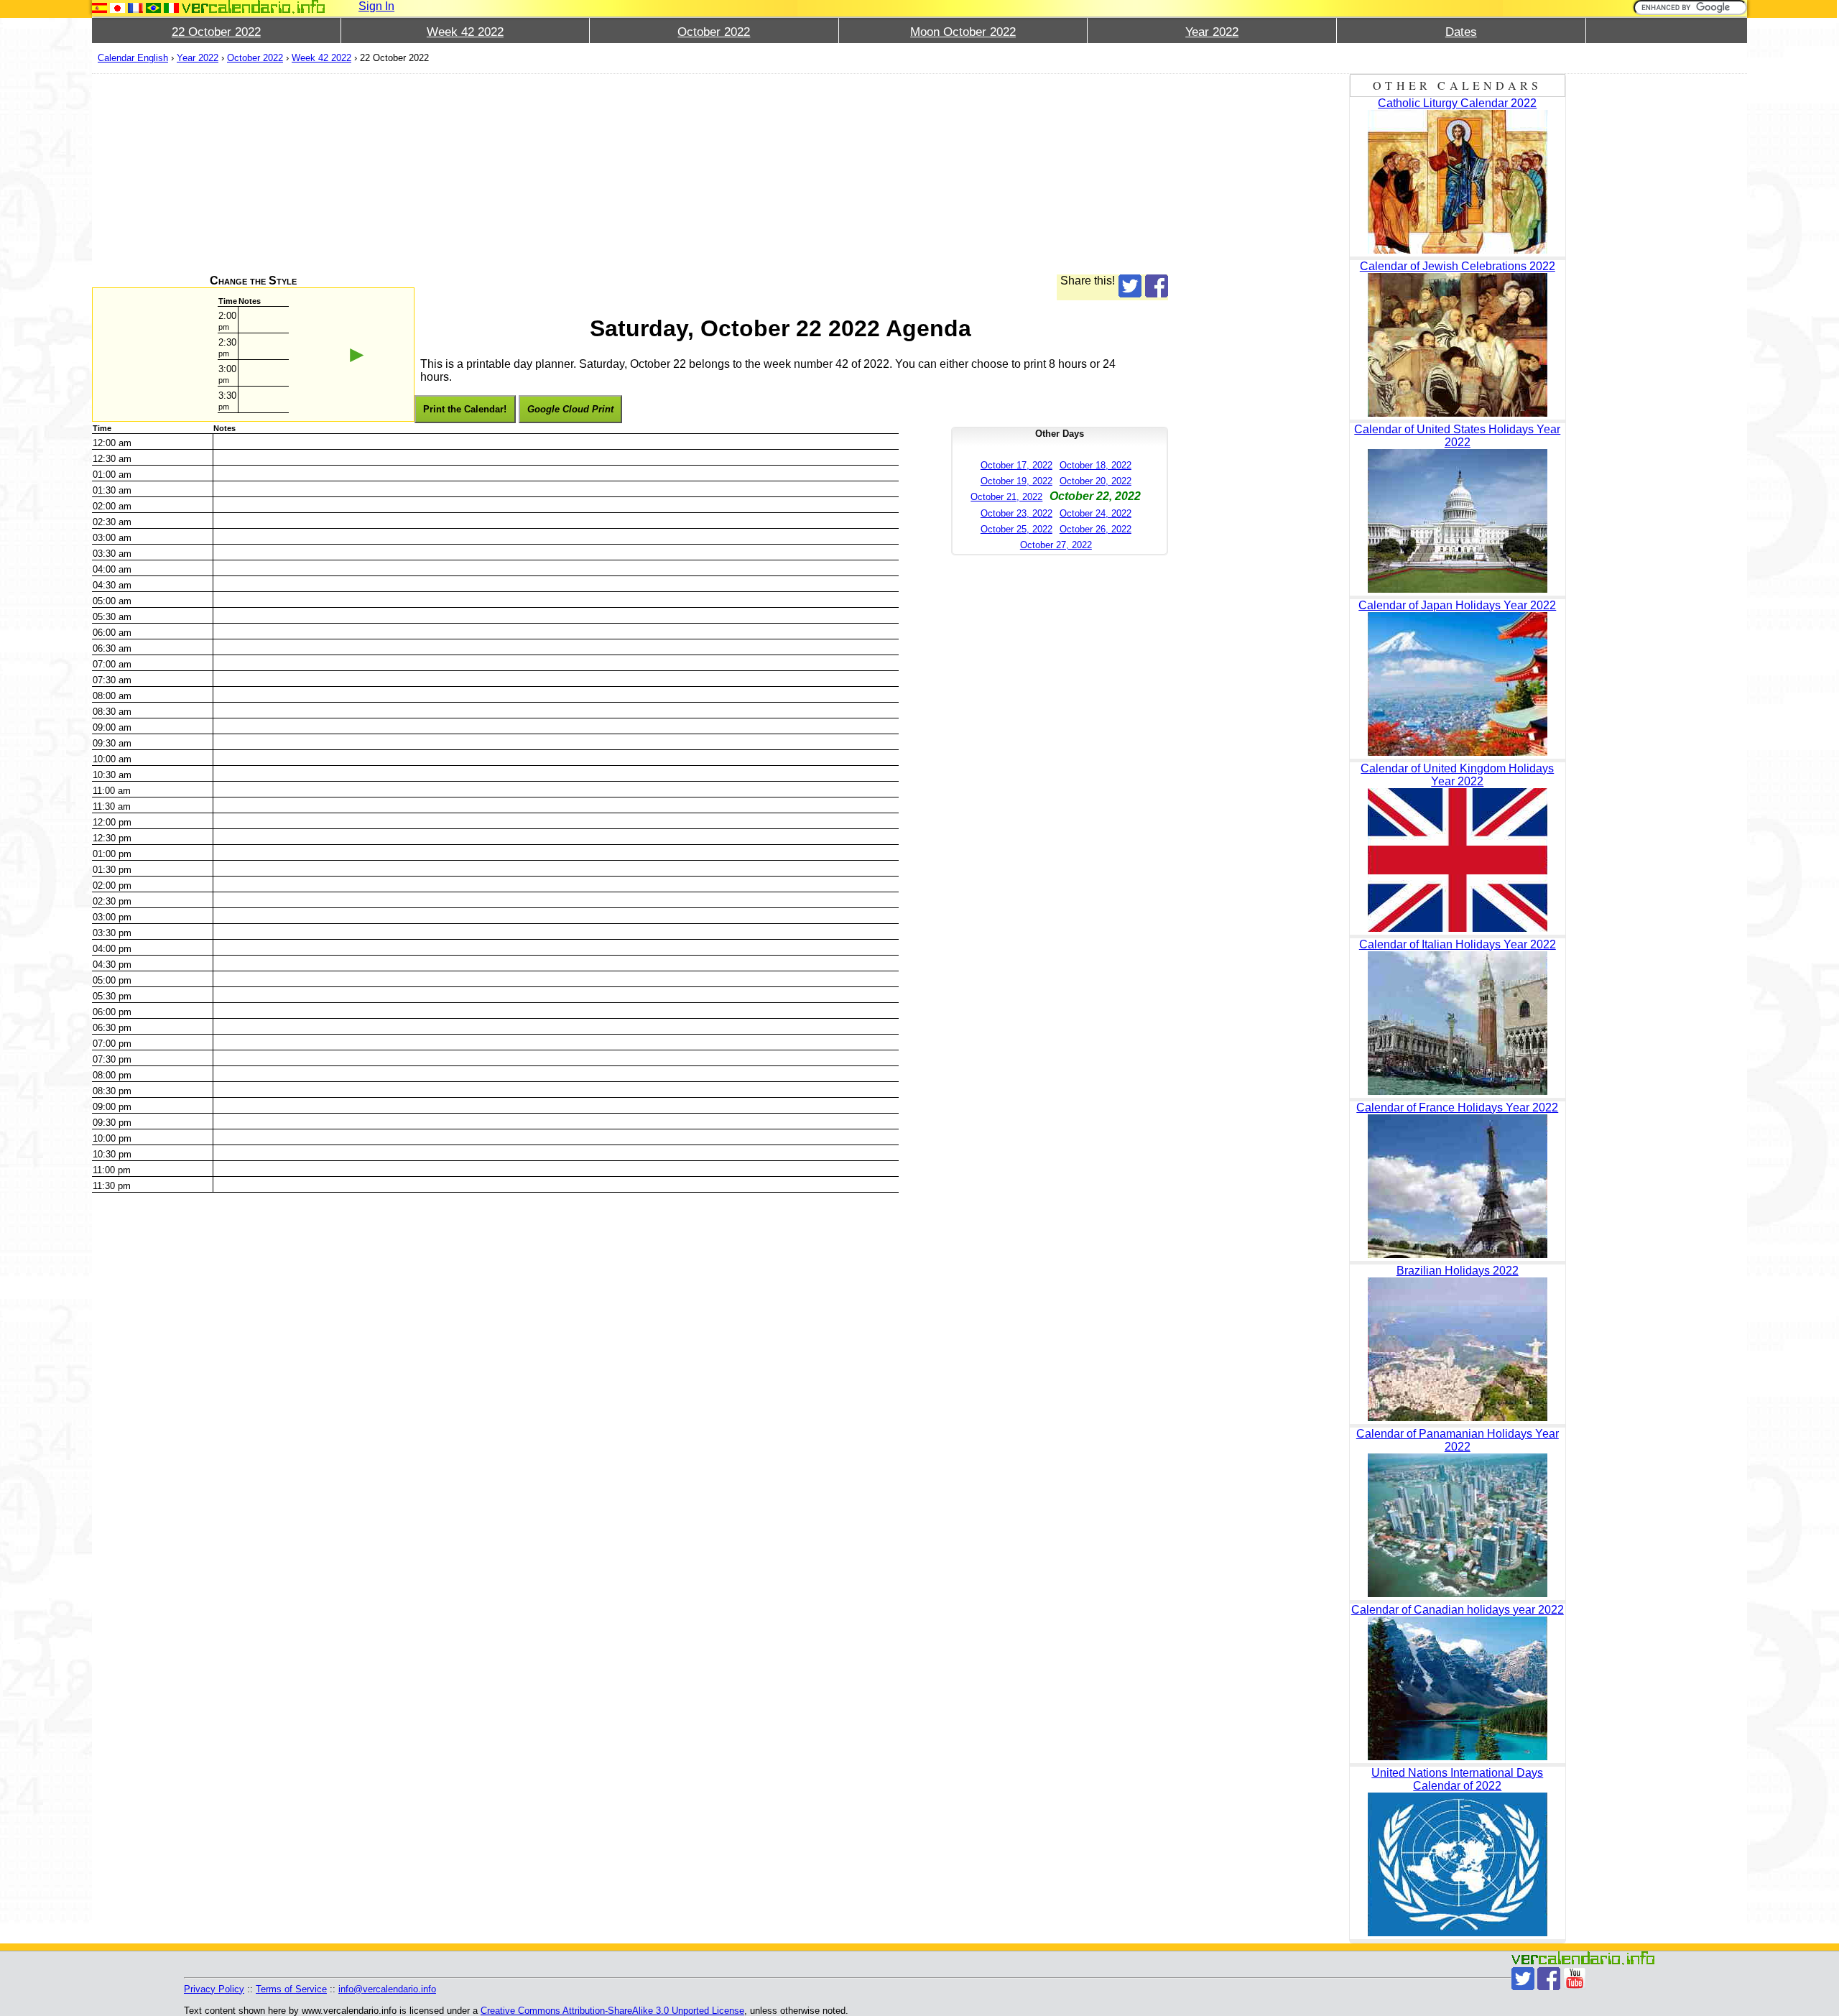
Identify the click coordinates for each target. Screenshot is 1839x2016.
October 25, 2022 (1016, 529)
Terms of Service (291, 1989)
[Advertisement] (523, 174)
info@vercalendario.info (387, 1989)
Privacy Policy (214, 1989)
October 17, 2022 (1016, 465)
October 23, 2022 (1016, 513)
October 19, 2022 (1016, 481)
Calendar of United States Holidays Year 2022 (1457, 436)
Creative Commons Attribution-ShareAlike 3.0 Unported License (612, 2011)
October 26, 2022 (1095, 529)
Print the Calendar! (465, 409)
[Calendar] (254, 7)
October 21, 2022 (1006, 497)
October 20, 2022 (1095, 481)
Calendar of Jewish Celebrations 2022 (1458, 266)
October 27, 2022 (1056, 545)
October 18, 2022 (1095, 465)
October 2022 (714, 32)
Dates (1461, 32)
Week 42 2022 (465, 32)
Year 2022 (1212, 32)
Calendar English (133, 58)
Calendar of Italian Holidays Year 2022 (1458, 944)
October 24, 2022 (1095, 513)
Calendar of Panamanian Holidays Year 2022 (1458, 1440)
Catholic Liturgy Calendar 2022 (1457, 103)
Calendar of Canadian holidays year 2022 (1458, 1610)
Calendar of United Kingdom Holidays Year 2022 (1457, 775)
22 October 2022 (216, 32)
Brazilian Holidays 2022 (1458, 1271)
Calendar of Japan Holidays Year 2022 (1457, 605)
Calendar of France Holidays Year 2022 (1457, 1108)
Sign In (376, 6)
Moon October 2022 (963, 32)
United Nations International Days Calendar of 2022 (1457, 1779)
